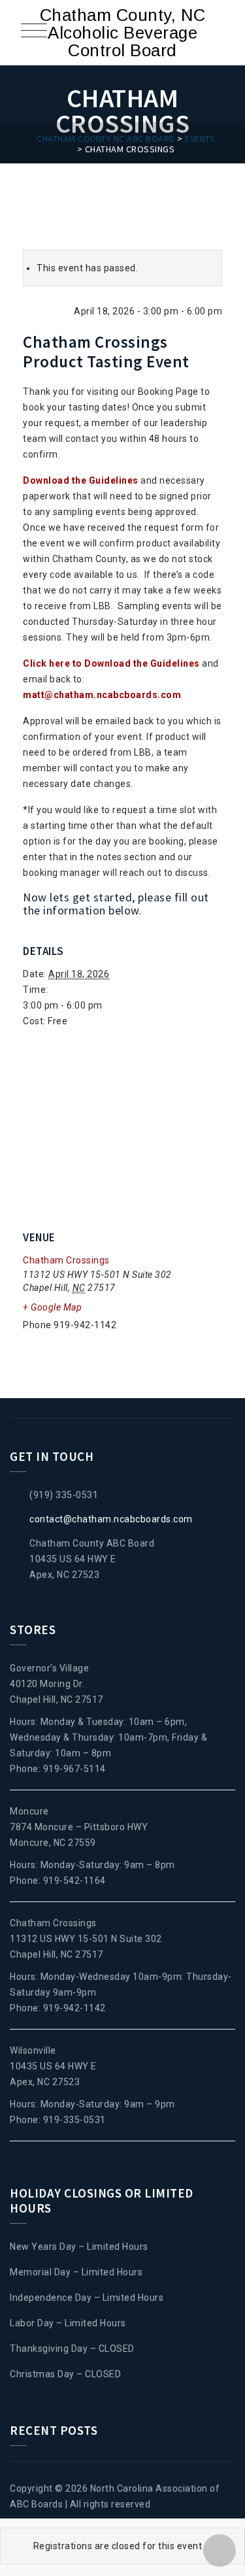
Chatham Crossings (66, 1260)
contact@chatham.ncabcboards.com (111, 1519)
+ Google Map (52, 1307)
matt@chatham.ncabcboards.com (102, 695)
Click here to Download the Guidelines (111, 663)
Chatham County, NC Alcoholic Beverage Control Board (123, 33)
